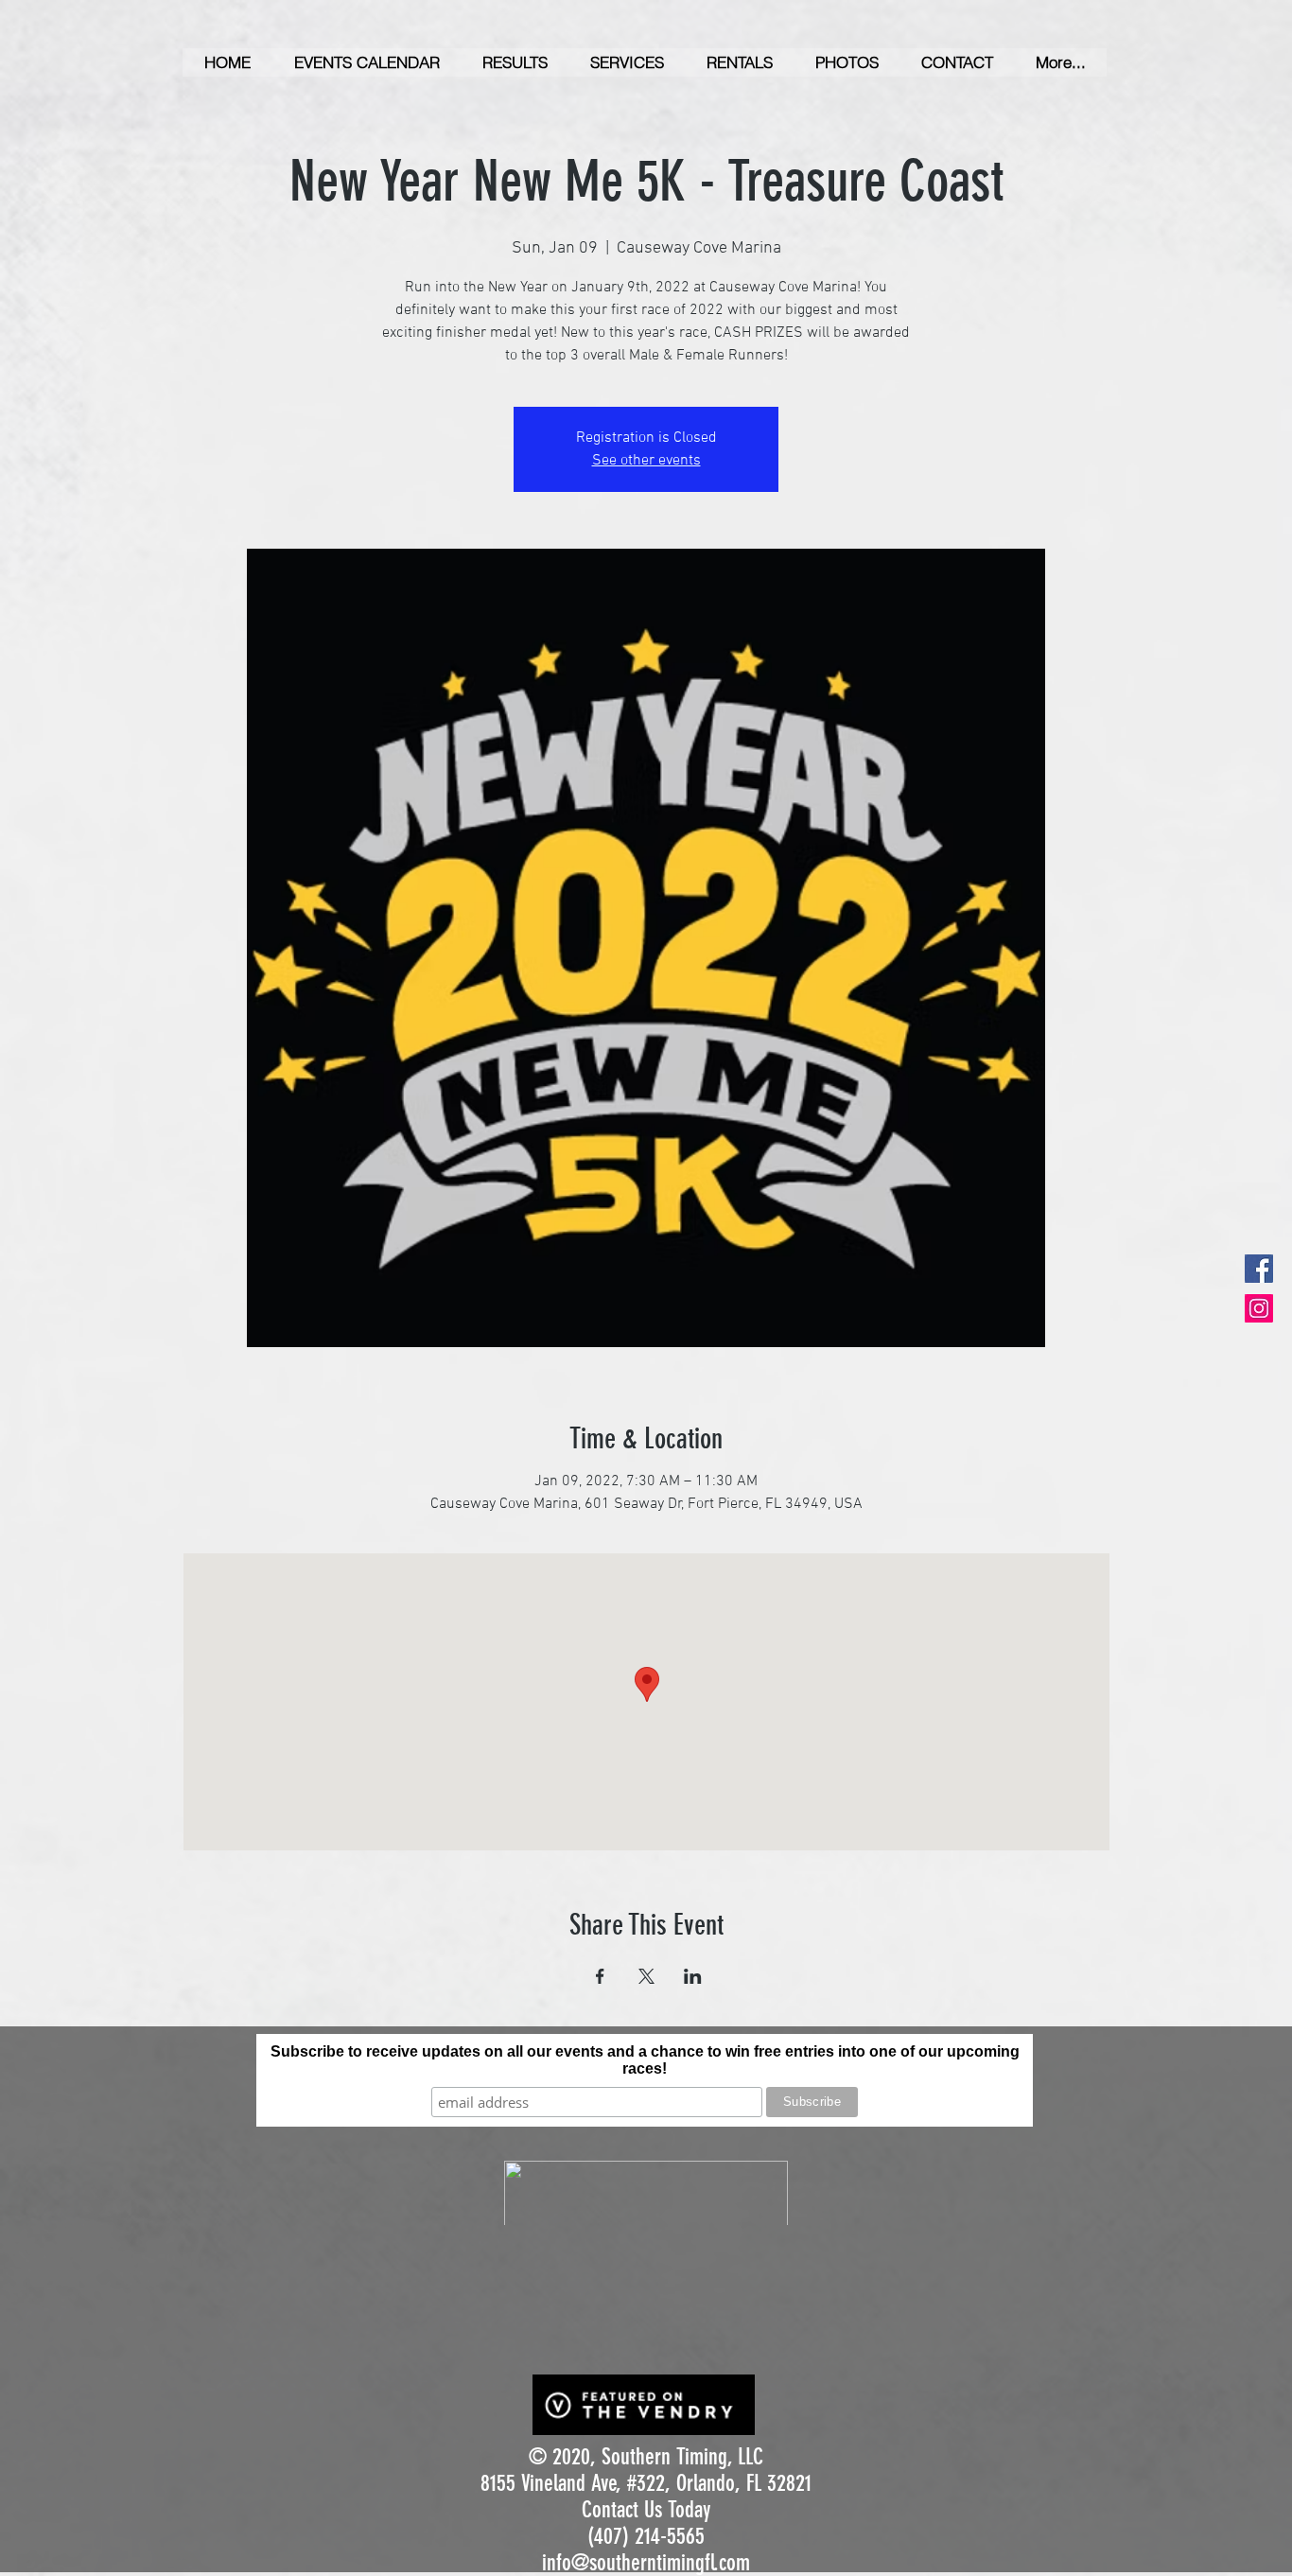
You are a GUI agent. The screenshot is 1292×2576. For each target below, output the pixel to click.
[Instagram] (1259, 1308)
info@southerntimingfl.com (646, 2563)
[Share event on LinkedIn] (693, 1976)
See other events (646, 461)
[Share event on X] (646, 1976)
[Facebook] (1259, 1269)
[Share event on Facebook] (600, 1976)
